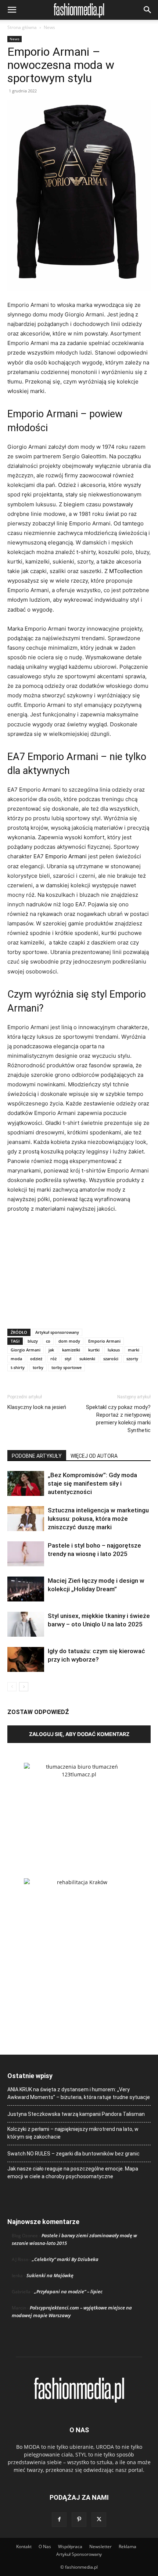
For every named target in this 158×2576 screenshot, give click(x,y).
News (49, 27)
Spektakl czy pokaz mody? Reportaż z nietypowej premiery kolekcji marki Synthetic (118, 1419)
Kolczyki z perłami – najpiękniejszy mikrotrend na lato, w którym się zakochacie (73, 2133)
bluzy (33, 1341)
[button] (12, 10)
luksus (114, 1350)
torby (38, 1367)
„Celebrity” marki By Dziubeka (65, 2259)
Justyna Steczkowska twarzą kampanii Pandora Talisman (76, 2114)
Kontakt (24, 2546)
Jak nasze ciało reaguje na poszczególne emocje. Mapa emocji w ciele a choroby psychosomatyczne (73, 2173)
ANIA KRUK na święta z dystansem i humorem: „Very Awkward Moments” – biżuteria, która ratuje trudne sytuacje (79, 2093)
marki (134, 1350)
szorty (132, 1359)
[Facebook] (59, 2520)
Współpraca (70, 2546)
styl (68, 1359)
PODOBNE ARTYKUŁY (37, 1456)
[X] (99, 2520)
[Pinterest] (79, 2520)
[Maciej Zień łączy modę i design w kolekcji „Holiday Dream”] (26, 1589)
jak (51, 1350)
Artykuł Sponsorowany (79, 2554)
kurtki (94, 1350)
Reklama (128, 2546)
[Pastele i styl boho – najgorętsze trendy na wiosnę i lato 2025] (26, 1554)
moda (16, 1359)
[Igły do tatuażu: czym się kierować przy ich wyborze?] (26, 1660)
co (48, 1341)
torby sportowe (67, 1367)
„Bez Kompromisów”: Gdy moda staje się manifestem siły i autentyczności (92, 1483)
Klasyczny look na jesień (37, 1407)
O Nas (45, 2546)
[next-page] (24, 1687)
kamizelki (71, 1350)
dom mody (69, 1341)
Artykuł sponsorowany (57, 1332)
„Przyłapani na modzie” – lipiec (68, 2291)
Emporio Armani (66, 856)
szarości (111, 1359)
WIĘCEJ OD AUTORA (94, 1456)
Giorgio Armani (26, 1350)
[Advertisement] (79, 1269)
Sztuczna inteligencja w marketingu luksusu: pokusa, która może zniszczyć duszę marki (98, 1519)
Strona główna (22, 27)
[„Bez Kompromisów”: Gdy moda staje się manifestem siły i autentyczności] (26, 1484)
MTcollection (126, 571)
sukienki (87, 1359)
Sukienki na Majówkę (50, 2275)
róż (53, 1359)
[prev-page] (12, 1687)
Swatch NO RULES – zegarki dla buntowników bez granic (73, 2154)
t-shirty (18, 1367)
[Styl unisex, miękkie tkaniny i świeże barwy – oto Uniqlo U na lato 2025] (26, 1624)
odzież (36, 1359)
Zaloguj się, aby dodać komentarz (79, 1734)
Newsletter (100, 2546)
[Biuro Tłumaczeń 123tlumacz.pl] (79, 1809)
